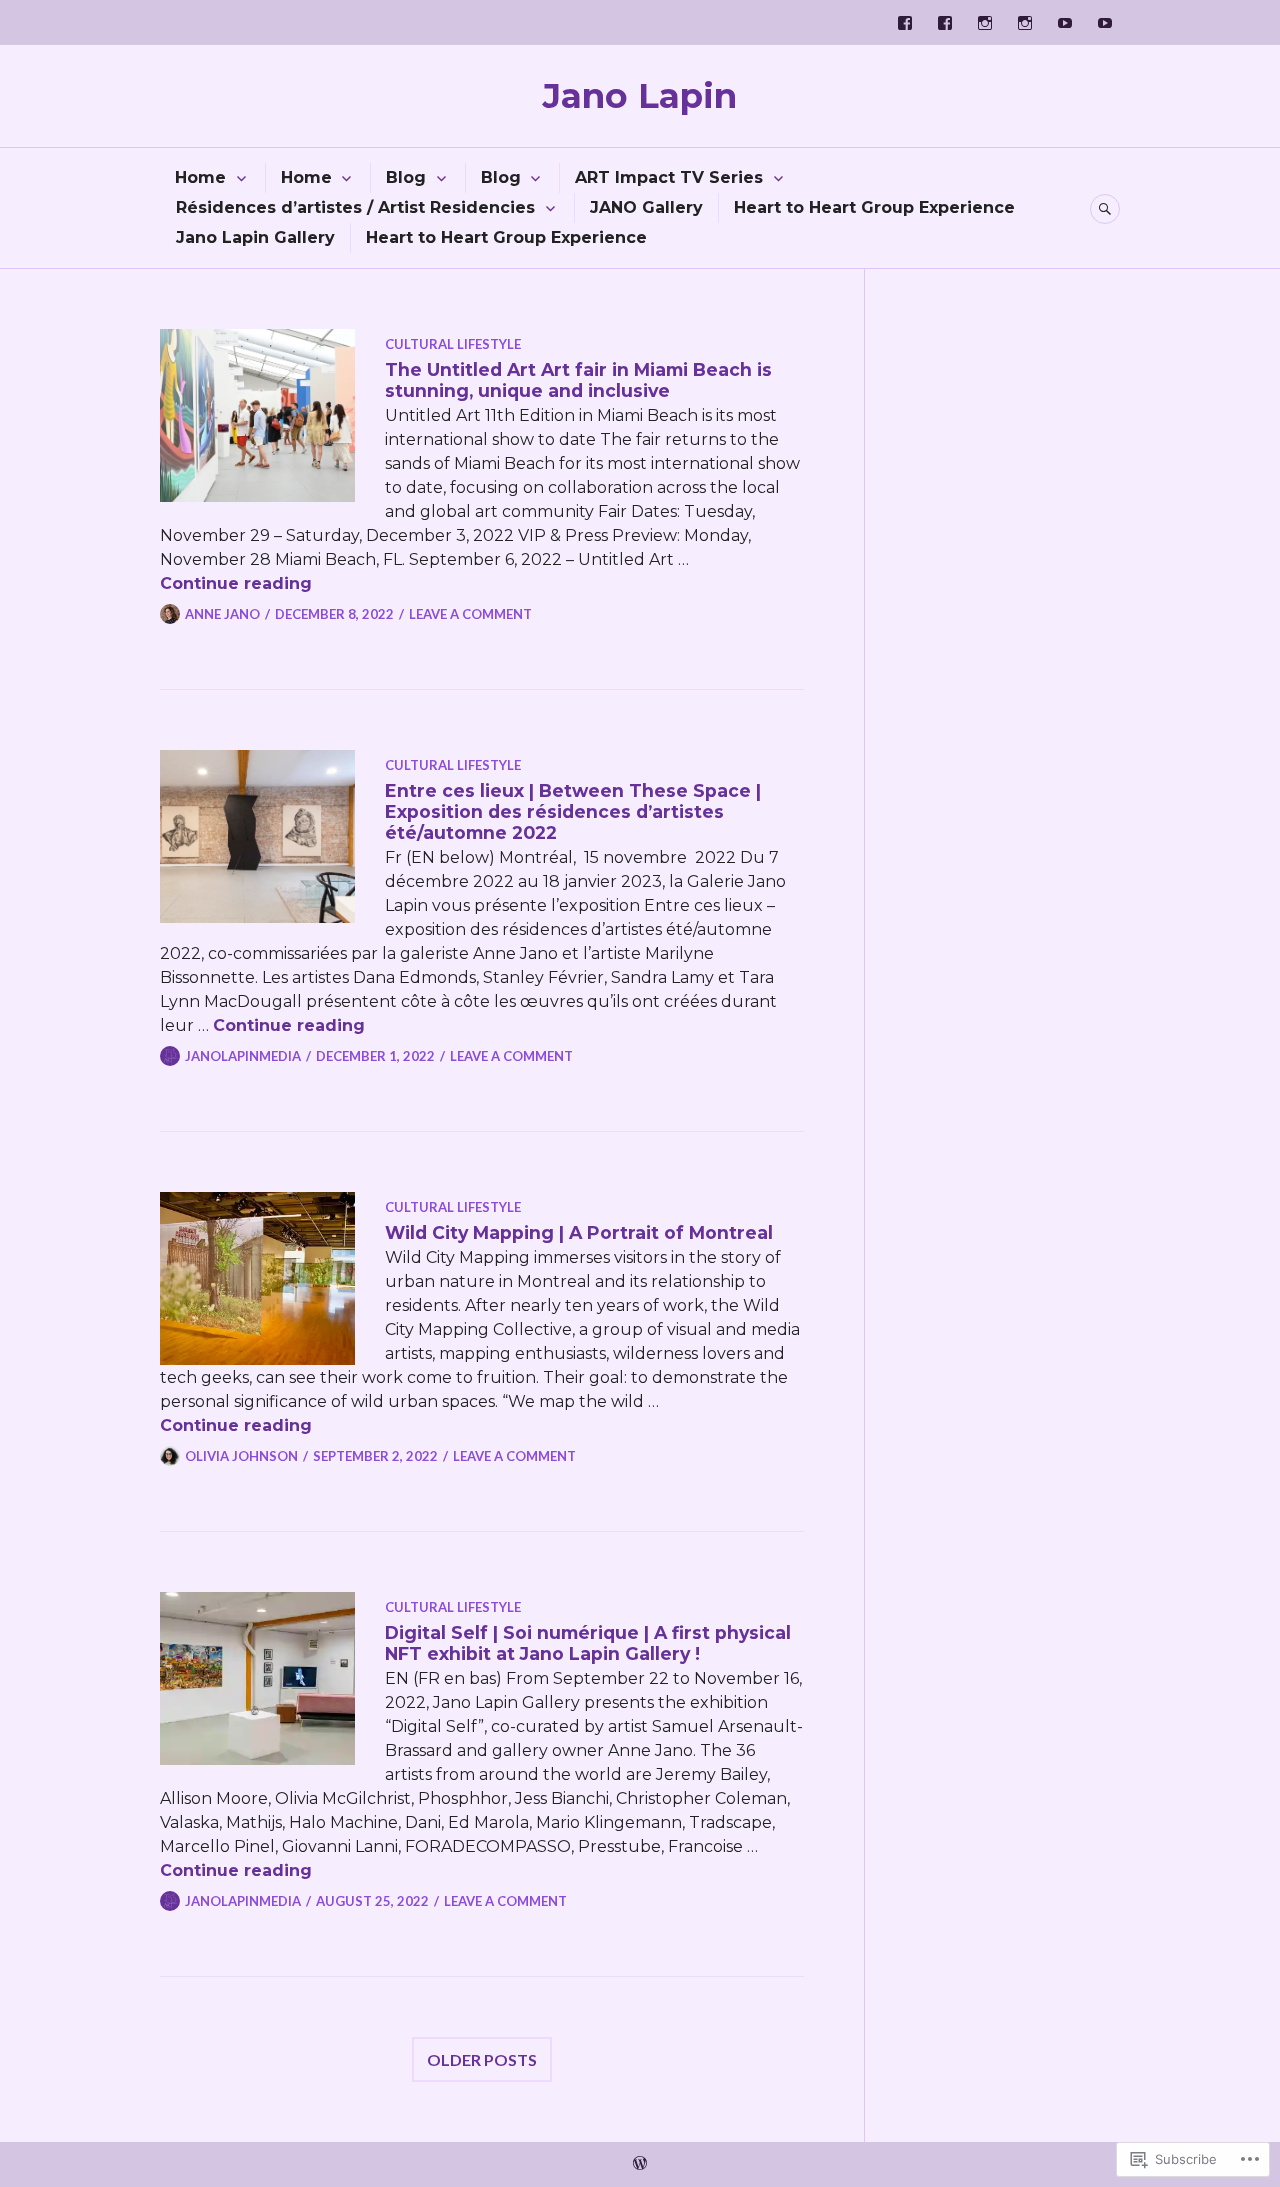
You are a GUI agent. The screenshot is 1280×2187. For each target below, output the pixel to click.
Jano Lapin (640, 96)
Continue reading (236, 583)
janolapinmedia (243, 1056)
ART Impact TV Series (669, 177)
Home (200, 177)
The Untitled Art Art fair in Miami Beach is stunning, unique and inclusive (578, 380)
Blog (406, 177)
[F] (905, 23)
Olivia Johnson (241, 1456)
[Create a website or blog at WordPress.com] (640, 2164)
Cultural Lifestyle (453, 344)
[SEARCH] (1105, 209)
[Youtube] (1065, 23)
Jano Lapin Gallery (255, 237)
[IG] (985, 23)
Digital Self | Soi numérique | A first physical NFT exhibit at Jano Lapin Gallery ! (588, 1643)
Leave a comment (470, 614)
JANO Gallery (646, 207)
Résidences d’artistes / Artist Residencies (355, 207)
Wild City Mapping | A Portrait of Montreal (579, 1232)
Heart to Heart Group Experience (874, 207)
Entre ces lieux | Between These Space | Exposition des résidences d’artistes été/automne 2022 (573, 811)
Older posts (482, 2059)
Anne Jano (222, 614)
